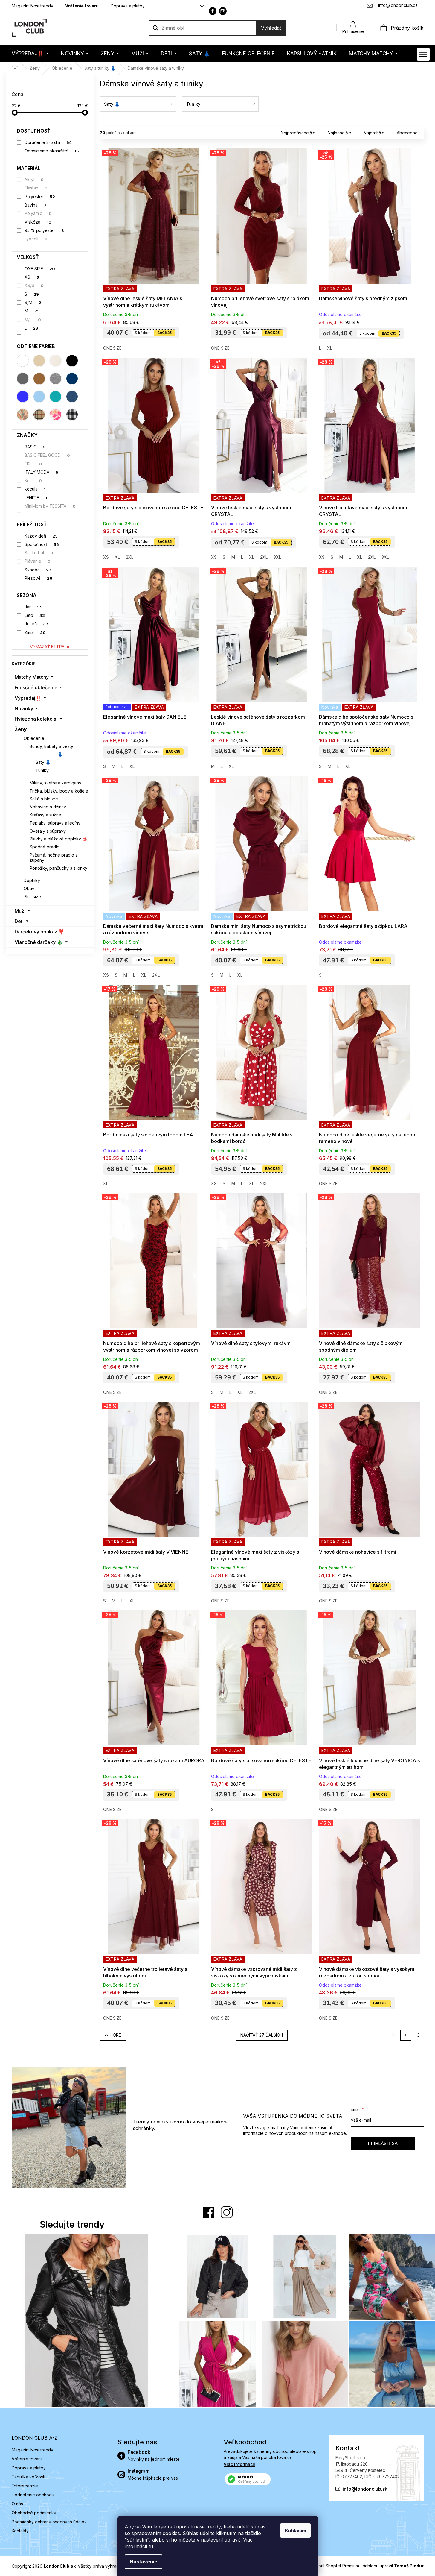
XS (32, 277)
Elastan (36, 188)
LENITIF (36, 498)
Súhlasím (295, 2531)
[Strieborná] (56, 379)
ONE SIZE (40, 269)
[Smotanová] (56, 361)
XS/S (34, 285)
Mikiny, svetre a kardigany (55, 783)
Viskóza (38, 222)
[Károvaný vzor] (39, 415)
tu (151, 2546)
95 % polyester (44, 230)
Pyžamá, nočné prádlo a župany (54, 857)
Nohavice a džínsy (48, 807)
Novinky (24, 708)
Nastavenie (144, 2562)
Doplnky (32, 880)
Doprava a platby (128, 6)
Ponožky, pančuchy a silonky (58, 868)
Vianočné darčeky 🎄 (39, 942)
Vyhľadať (271, 28)
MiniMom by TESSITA (50, 506)
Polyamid (38, 213)
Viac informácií (239, 2464)
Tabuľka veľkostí (28, 2477)
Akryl (34, 179)
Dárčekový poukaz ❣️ (39, 932)
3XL (277, 557)
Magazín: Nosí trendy (32, 6)
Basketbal (39, 553)
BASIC (35, 447)
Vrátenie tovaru (82, 6)
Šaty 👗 (43, 762)
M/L (33, 319)
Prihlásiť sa (383, 2143)
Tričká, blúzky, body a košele (59, 791)
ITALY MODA (41, 472)
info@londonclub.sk (365, 2489)
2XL (130, 557)
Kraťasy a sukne (45, 815)
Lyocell (36, 239)
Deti (19, 921)
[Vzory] (23, 415)
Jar (33, 607)
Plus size (32, 897)
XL (330, 348)
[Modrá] (23, 397)
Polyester (40, 196)
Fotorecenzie (25, 2486)
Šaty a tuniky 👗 (46, 754)
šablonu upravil (393, 2566)
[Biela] (23, 361)
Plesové (38, 578)
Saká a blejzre (44, 799)
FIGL (33, 464)
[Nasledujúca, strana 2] (406, 2035)
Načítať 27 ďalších (262, 2035)
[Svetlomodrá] (39, 397)
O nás (17, 2504)
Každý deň (41, 536)
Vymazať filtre (47, 647)
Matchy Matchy (32, 677)
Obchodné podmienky (34, 2513)
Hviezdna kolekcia (35, 719)
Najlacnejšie (339, 133)
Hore (115, 2035)
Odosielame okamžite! (52, 151)
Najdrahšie (374, 133)
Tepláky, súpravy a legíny (55, 823)
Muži (20, 911)
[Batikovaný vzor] (56, 415)
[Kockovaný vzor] (72, 415)
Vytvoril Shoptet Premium (334, 2566)
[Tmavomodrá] (72, 379)
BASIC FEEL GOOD (47, 455)
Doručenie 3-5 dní (48, 142)
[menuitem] (30, 53)
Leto (35, 615)
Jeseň (36, 624)
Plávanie (38, 561)
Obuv (29, 888)
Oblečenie (34, 738)
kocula (35, 489)
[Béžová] (39, 361)
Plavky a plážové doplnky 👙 (58, 839)
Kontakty (20, 2531)
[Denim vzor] (72, 397)
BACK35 (164, 333)
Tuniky (42, 770)
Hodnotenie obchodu (33, 2495)
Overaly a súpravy (48, 831)
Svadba (38, 570)
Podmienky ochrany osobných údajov (49, 2522)
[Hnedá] (39, 379)
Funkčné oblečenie (36, 687)
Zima (35, 632)
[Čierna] (72, 361)
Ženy (21, 729)
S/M (33, 302)
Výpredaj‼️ (28, 698)
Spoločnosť (42, 544)
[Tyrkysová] (56, 397)
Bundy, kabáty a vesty (51, 746)
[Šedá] (23, 379)
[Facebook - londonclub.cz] (213, 11)
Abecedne (407, 133)
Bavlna (36, 205)
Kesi (33, 481)
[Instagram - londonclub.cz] (223, 11)
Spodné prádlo (45, 847)
